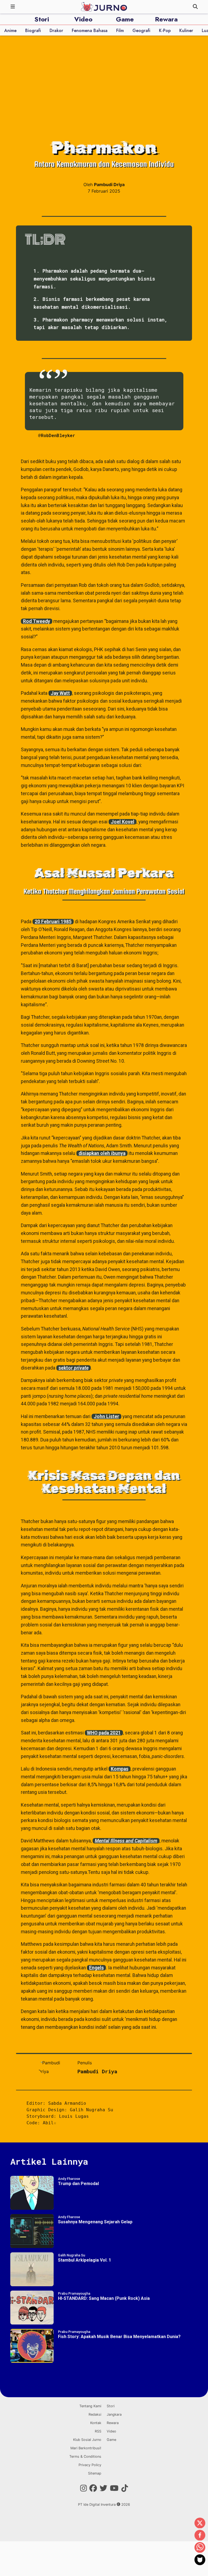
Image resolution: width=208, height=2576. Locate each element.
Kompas (120, 1769)
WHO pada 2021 (104, 1733)
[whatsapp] (200, 2548)
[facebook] (200, 2536)
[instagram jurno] (84, 2488)
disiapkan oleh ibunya (102, 1153)
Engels (96, 1968)
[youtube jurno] (114, 2488)
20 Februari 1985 (53, 922)
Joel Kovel (123, 822)
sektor (74, 1368)
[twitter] (200, 2523)
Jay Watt (60, 693)
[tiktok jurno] (125, 2488)
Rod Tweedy (37, 621)
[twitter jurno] (103, 2488)
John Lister (106, 1416)
